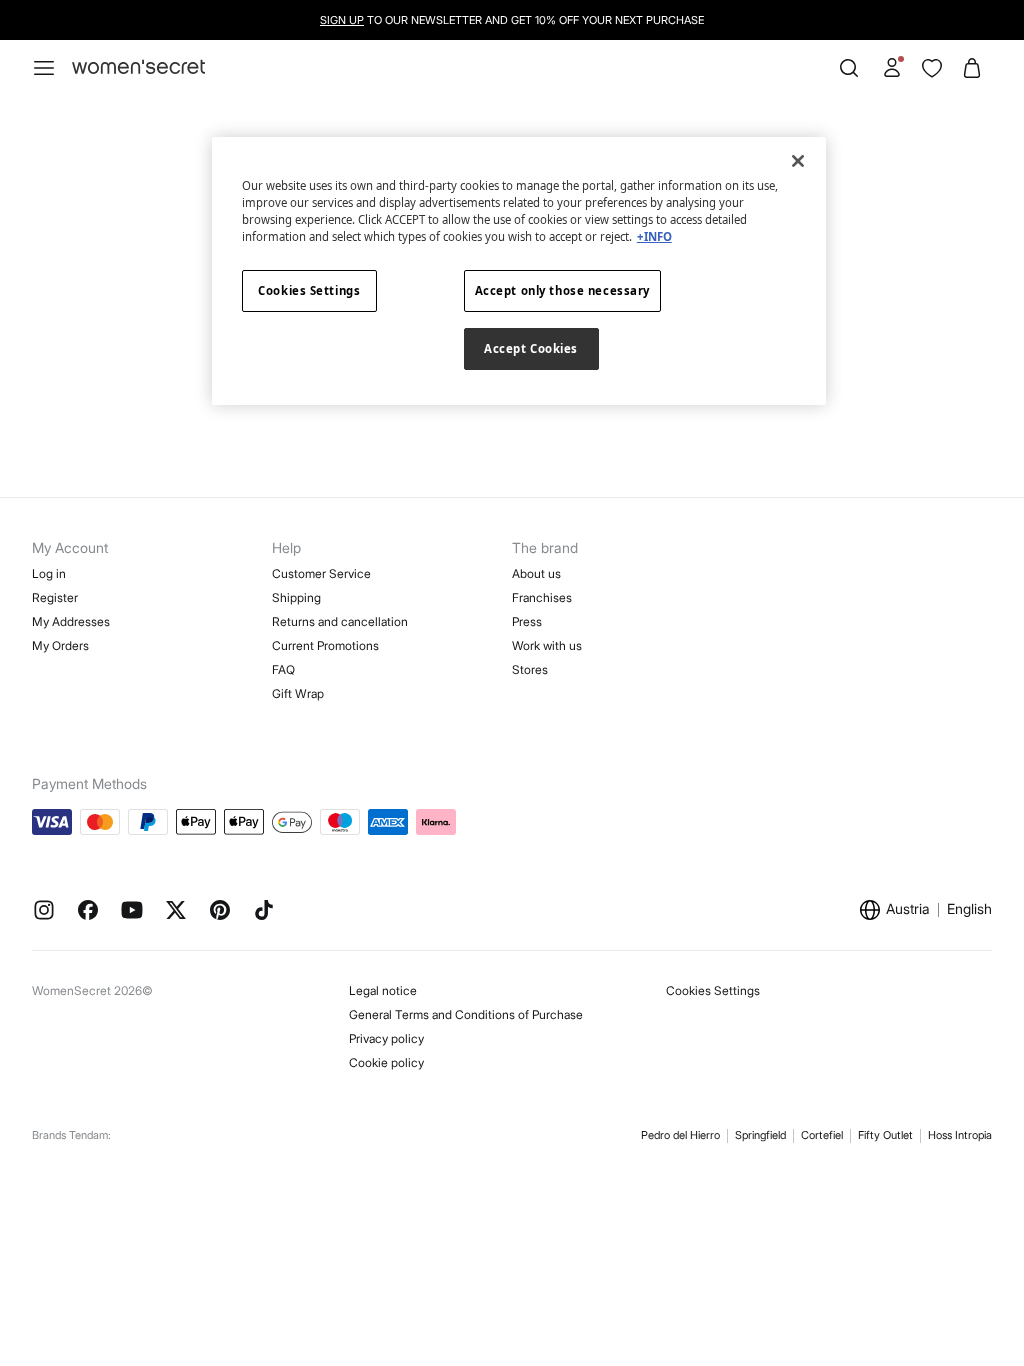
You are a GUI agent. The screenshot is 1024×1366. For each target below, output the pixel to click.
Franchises (542, 597)
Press (527, 621)
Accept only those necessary (562, 290)
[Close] (798, 161)
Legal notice (383, 990)
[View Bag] (972, 68)
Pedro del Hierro (680, 1135)
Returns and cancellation (340, 621)
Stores (530, 669)
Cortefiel (822, 1135)
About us (536, 573)
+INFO (654, 236)
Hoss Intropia (960, 1135)
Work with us (547, 645)
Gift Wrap (298, 693)
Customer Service (321, 573)
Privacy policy (386, 1038)
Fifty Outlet (885, 1135)
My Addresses (71, 621)
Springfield (760, 1135)
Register (55, 597)
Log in (49, 573)
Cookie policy (386, 1062)
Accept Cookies (531, 348)
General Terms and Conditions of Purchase (466, 1014)
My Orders (60, 645)
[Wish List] (932, 68)
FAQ (283, 669)
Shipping (296, 597)
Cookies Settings (713, 990)
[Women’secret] (138, 67)
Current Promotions (325, 645)
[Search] (849, 68)
